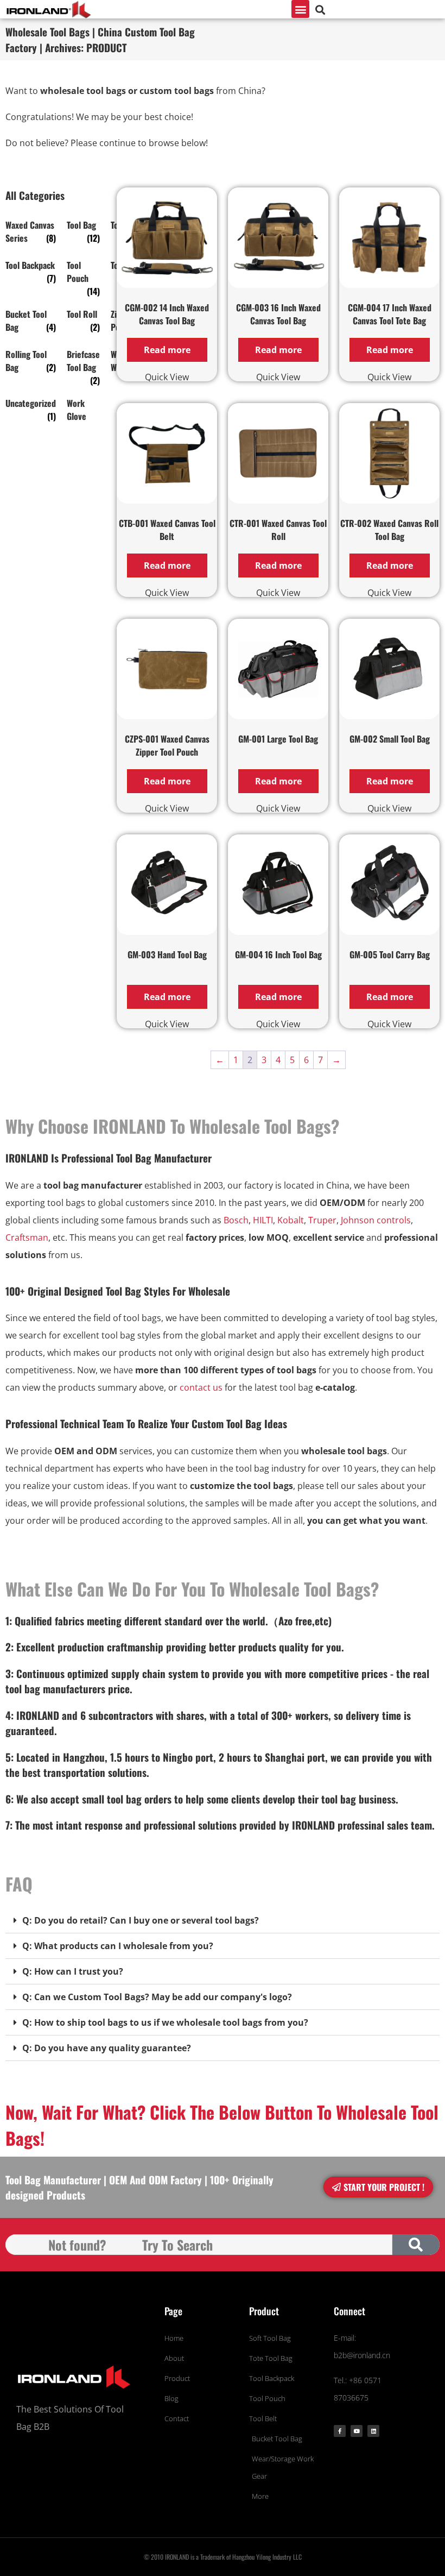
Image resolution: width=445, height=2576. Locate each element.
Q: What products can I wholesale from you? (118, 1946)
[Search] (416, 2245)
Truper (322, 1220)
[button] (300, 9)
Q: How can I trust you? (73, 1971)
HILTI (263, 1220)
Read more (167, 350)
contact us (201, 1387)
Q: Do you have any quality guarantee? (107, 2048)
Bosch (236, 1220)
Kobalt (291, 1220)
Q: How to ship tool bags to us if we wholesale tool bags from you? (165, 2022)
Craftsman (27, 1237)
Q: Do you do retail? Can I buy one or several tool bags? (141, 1920)
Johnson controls (376, 1220)
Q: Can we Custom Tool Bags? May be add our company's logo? (157, 1997)
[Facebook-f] (340, 2431)
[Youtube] (357, 2431)
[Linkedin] (373, 2431)
